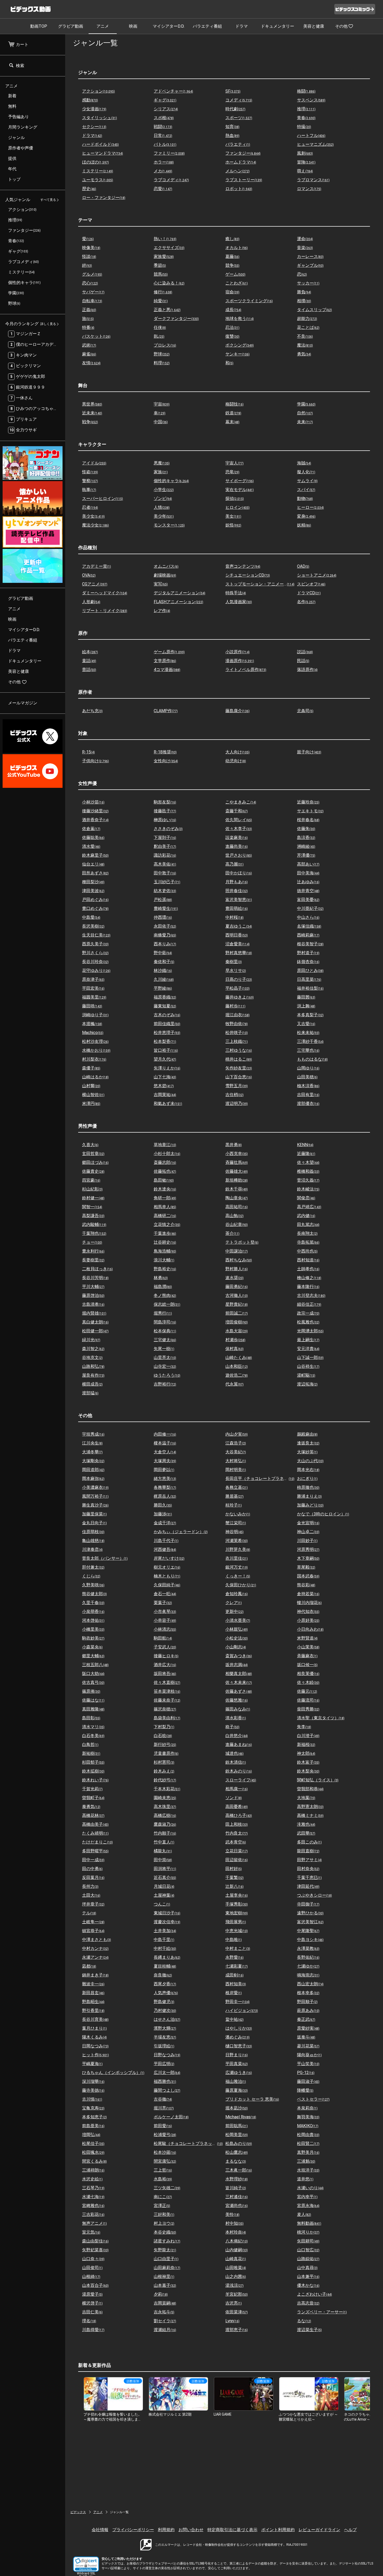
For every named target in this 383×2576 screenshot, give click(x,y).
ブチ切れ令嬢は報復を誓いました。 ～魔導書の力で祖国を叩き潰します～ (113, 2419)
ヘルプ (350, 2530)
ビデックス (78, 2512)
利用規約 (166, 2530)
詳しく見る (48, 324)
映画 (133, 26)
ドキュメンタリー (277, 26)
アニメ (103, 26)
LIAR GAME (223, 2414)
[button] (86, 2564)
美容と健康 (314, 26)
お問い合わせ (191, 2530)
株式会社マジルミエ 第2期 (170, 2414)
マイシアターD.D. (169, 26)
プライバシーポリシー (133, 2530)
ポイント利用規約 (278, 2530)
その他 (341, 26)
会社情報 (100, 2530)
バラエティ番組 (207, 26)
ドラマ (242, 26)
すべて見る (48, 200)
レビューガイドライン (319, 2530)
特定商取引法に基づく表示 (232, 2530)
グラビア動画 (71, 26)
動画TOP (39, 26)
